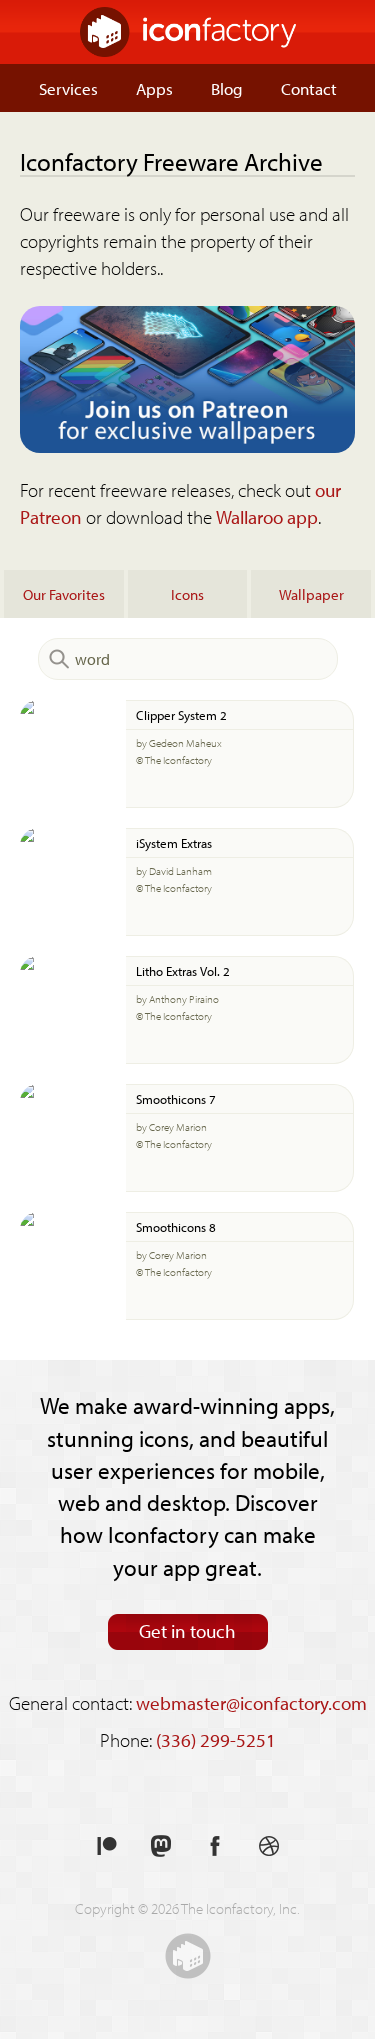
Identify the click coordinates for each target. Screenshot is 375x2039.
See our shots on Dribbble (269, 1846)
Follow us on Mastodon (161, 1846)
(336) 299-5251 (216, 1740)
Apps (154, 88)
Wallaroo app (267, 517)
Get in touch (187, 1631)
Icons (187, 594)
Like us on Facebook (215, 1846)
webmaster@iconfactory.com (251, 1703)
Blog (227, 88)
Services (68, 88)
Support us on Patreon (107, 1846)
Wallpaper (311, 594)
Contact (309, 88)
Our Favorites (64, 594)
